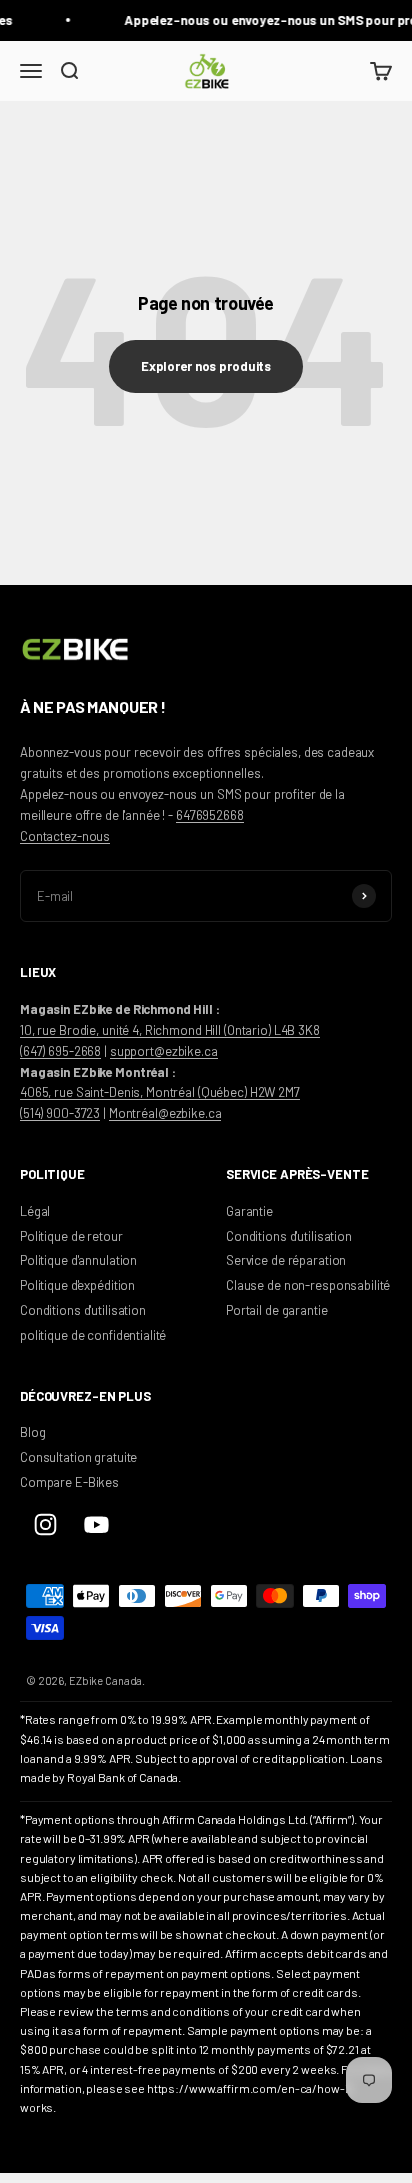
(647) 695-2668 (60, 1051)
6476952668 (210, 815)
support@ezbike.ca (164, 1051)
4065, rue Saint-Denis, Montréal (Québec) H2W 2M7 (160, 1092)
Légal (35, 1211)
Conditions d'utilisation (83, 1310)
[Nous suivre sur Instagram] (45, 1524)
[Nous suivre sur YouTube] (96, 1524)
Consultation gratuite (78, 1457)
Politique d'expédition (77, 1285)
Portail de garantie (277, 1310)
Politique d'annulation (78, 1260)
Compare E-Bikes (69, 1482)
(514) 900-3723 (60, 1113)
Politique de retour (71, 1236)
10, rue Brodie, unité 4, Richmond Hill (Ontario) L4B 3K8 (170, 1030)
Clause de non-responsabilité (308, 1285)
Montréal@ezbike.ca (165, 1113)
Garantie (249, 1211)
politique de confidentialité (93, 1335)
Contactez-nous (65, 836)
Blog (32, 1432)
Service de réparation (286, 1260)
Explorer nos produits (206, 366)
